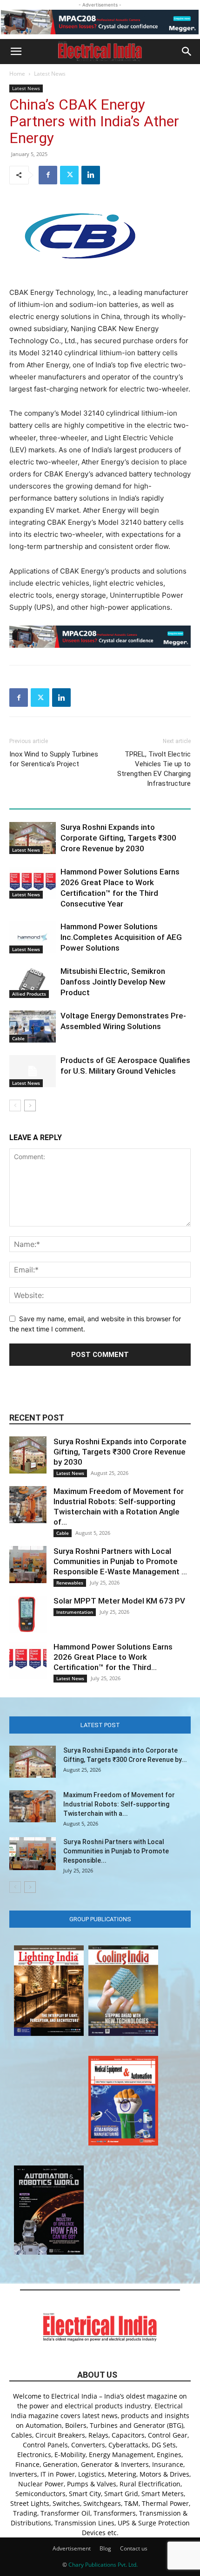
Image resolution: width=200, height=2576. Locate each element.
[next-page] (30, 1105)
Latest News (50, 74)
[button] (16, 52)
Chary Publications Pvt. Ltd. (103, 2565)
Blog (105, 2548)
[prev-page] (15, 1105)
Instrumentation (75, 1612)
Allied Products (29, 994)
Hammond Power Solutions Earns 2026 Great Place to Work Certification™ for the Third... (113, 1657)
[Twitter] (69, 175)
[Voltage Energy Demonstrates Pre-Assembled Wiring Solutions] (33, 1027)
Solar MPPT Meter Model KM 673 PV (119, 1601)
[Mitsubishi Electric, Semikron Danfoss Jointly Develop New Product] (33, 982)
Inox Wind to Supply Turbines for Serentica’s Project (54, 759)
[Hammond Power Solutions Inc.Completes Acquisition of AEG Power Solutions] (33, 937)
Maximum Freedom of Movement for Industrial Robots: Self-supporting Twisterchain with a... (119, 1804)
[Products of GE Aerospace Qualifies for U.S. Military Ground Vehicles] (33, 1071)
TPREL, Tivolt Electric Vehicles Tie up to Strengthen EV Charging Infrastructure (154, 769)
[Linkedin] (91, 175)
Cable (18, 1038)
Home (17, 74)
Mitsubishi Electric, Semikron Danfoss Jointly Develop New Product (113, 982)
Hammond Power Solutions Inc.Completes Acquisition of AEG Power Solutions (121, 937)
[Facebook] (48, 175)
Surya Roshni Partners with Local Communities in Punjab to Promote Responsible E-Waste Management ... (120, 1561)
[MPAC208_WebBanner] (100, 22)
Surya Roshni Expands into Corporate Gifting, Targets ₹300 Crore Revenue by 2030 (118, 838)
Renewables (70, 1583)
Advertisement (72, 2548)
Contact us (134, 2548)
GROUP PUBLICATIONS (100, 1919)
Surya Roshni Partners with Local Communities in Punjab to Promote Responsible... (116, 1851)
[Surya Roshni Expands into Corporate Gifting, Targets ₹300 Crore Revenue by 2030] (33, 838)
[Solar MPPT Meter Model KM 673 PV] (28, 1614)
